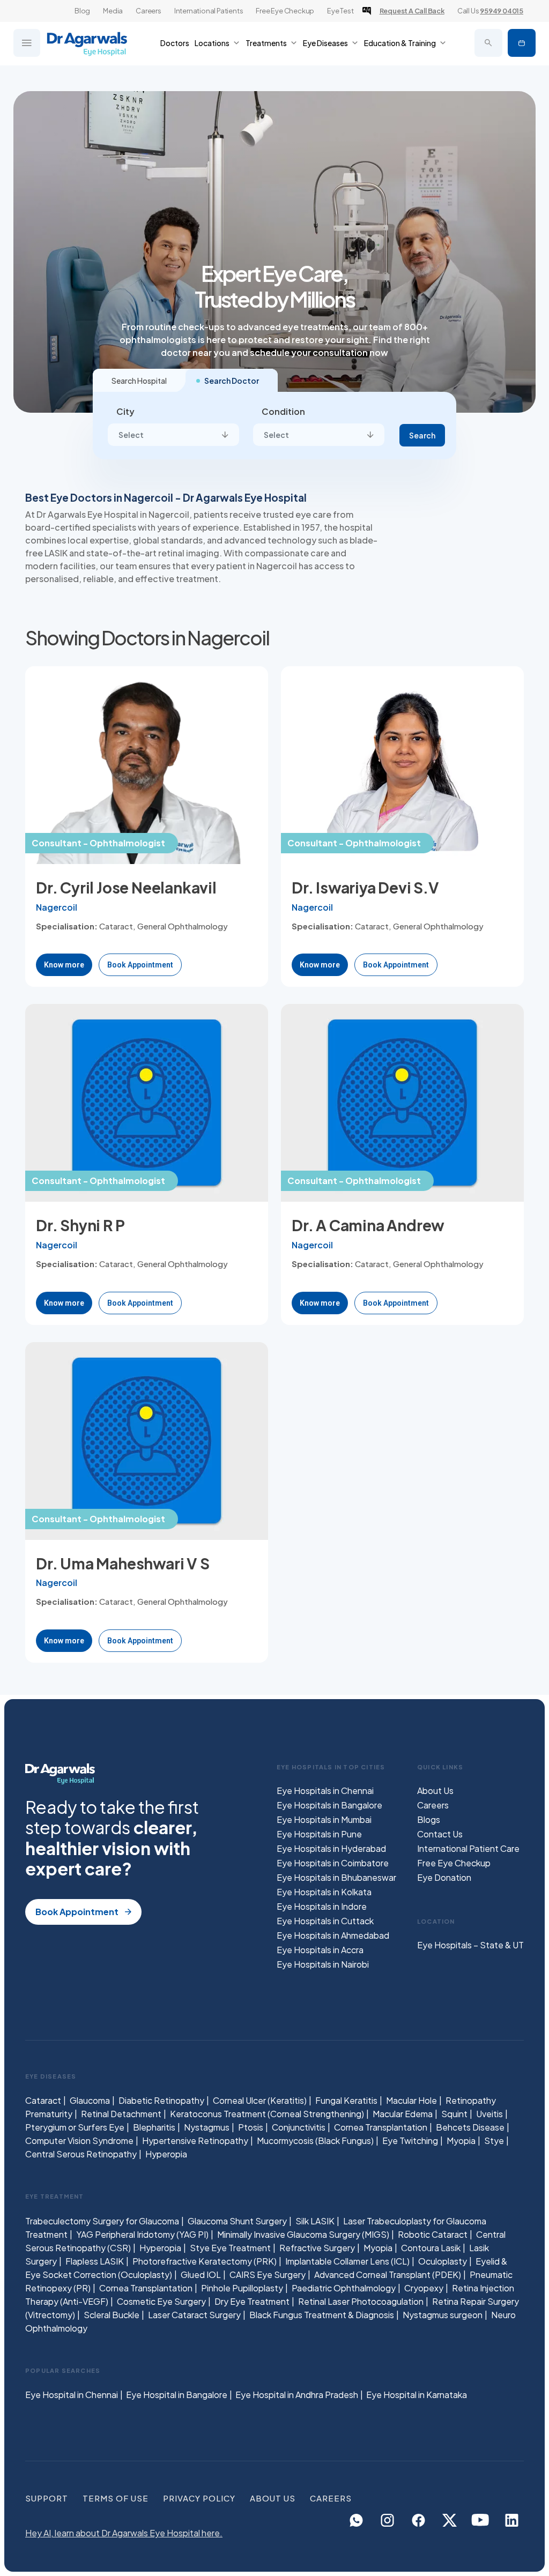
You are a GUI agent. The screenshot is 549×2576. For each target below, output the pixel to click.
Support (47, 2498)
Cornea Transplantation (381, 2127)
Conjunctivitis (299, 2127)
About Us (435, 1790)
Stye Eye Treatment (230, 2247)
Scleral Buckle (112, 2314)
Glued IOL (201, 2274)
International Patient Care (468, 1848)
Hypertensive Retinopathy (195, 2141)
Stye (494, 2141)
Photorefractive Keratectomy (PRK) (205, 2261)
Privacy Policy (199, 2498)
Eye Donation (444, 1877)
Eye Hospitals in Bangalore (329, 1805)
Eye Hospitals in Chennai (325, 1790)
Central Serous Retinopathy (81, 2154)
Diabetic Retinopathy (161, 2100)
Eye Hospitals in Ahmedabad (333, 1935)
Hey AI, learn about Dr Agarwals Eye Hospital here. (124, 2533)
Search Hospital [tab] (139, 381)
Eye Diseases (325, 43)
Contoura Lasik (431, 2247)
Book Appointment (522, 43)
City (125, 411)
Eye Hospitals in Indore (322, 1906)
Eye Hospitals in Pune (319, 1834)
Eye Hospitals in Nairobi (323, 1964)
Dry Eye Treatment (252, 2301)
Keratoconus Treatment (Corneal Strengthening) (267, 2114)
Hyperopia (166, 2154)
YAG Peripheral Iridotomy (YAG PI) (142, 2234)
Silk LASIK (315, 2220)
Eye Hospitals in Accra (320, 1950)
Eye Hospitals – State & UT (470, 1945)
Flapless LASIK (95, 2261)
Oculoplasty (443, 2261)
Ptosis (251, 2127)
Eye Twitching (410, 2141)
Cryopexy (424, 2287)
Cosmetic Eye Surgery (161, 2301)
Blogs (429, 1819)
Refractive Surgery (317, 2247)
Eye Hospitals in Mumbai (324, 1819)
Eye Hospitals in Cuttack (325, 1921)
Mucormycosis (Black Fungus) (315, 2141)
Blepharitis (154, 2127)
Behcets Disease (470, 2127)
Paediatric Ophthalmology (344, 2287)
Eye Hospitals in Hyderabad (331, 1848)
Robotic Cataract (433, 2234)
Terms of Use (116, 2498)
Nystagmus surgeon (443, 2314)
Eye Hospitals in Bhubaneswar (336, 1877)
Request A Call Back (412, 11)
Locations (212, 43)
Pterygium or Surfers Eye (75, 2127)
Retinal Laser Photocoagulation (361, 2301)
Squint (454, 2114)
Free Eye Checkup (285, 11)
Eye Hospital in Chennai (72, 2395)
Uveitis (489, 2114)
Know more (64, 965)
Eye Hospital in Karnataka (417, 2395)
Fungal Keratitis (346, 2100)
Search (422, 435)
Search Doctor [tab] (232, 381)
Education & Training (400, 43)
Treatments (266, 43)
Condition (283, 411)
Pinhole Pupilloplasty (242, 2287)
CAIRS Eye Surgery (268, 2274)
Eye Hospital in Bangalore (177, 2395)
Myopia (461, 2141)
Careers (149, 11)
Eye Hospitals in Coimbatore (333, 1863)
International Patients (209, 11)
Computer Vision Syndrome (79, 2141)
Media (113, 11)
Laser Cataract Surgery (194, 2314)
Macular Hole (411, 2100)
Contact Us (440, 1834)
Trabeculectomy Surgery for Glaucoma (102, 2220)
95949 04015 (502, 11)
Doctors (175, 43)
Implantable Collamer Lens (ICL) (347, 2261)
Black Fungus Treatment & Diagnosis (322, 2314)
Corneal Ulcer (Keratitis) (260, 2100)
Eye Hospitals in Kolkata (324, 1892)
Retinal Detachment (121, 2114)
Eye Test (340, 11)
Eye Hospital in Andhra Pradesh (297, 2395)
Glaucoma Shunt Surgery (237, 2220)
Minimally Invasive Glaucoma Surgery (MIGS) (303, 2234)
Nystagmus (207, 2127)
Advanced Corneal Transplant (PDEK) (388, 2274)
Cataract (43, 2100)
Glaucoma (90, 2100)
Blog (82, 11)
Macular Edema (403, 2114)
